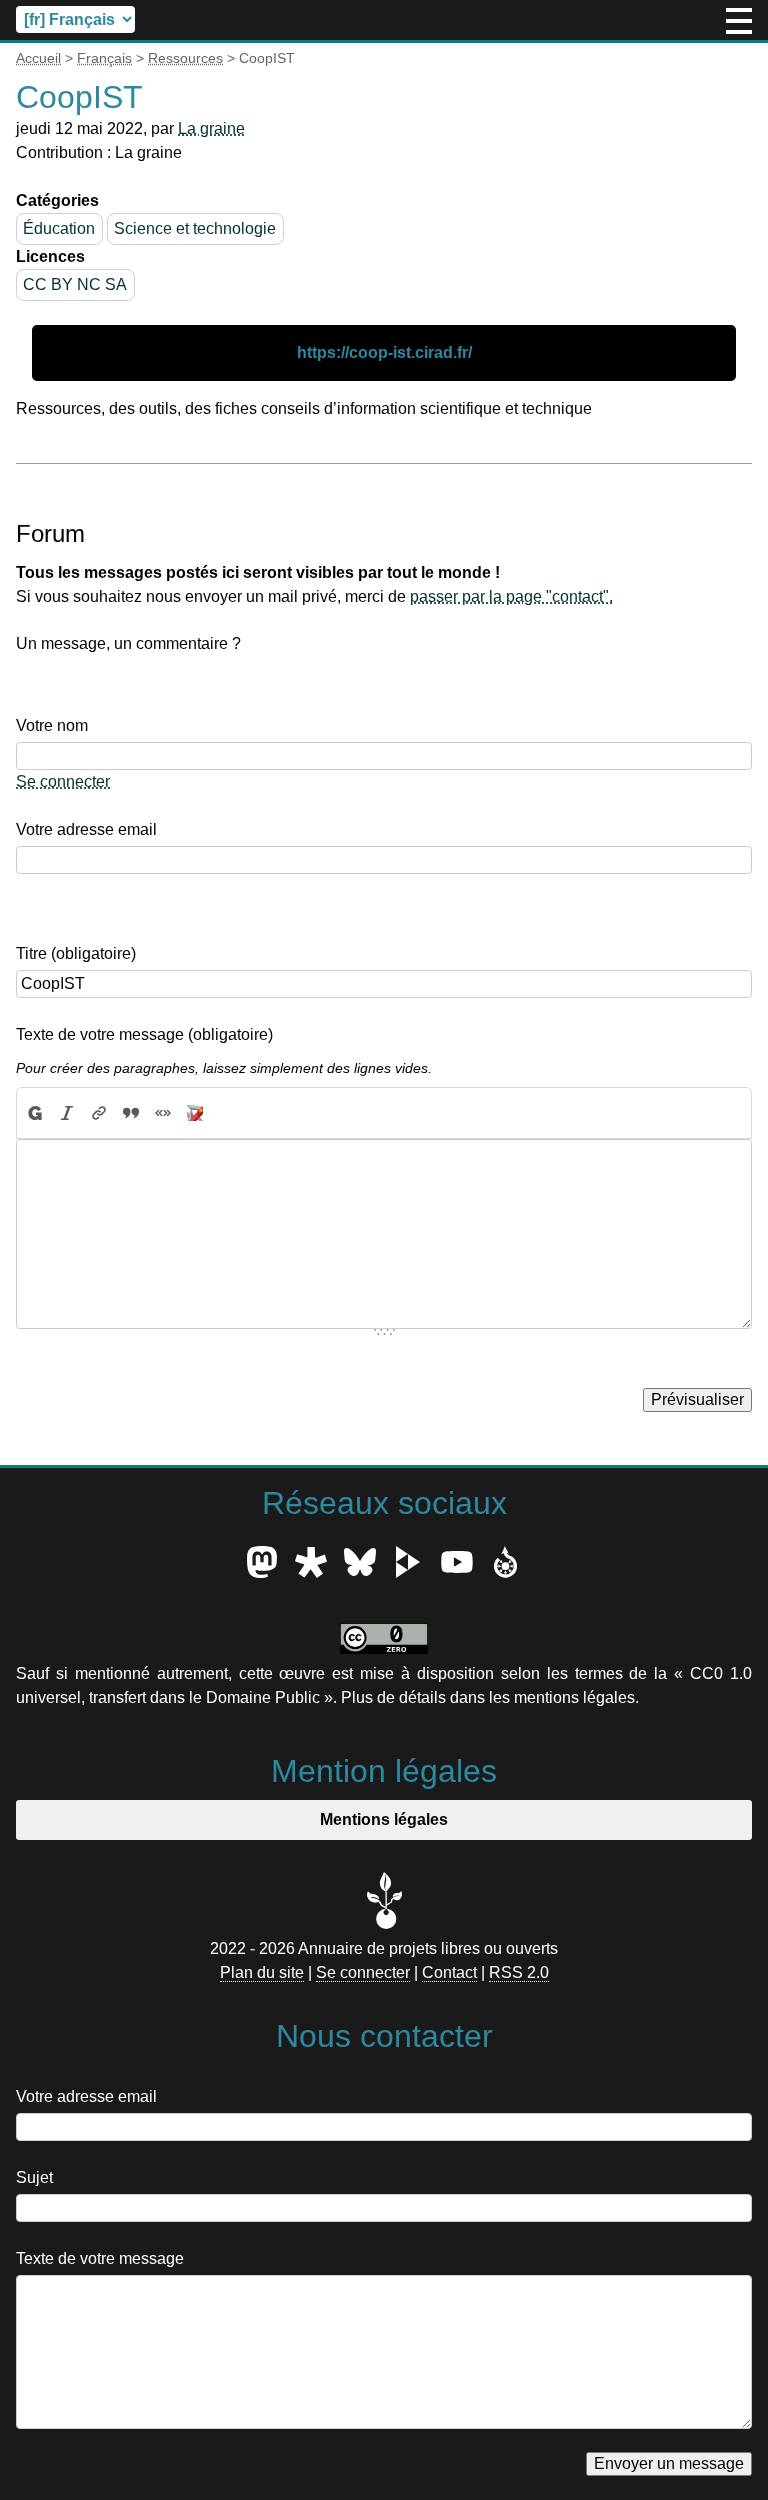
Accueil (38, 58)
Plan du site (262, 1972)
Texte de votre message (100, 2258)
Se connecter (63, 781)
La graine (211, 128)
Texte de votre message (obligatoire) (144, 1034)
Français (104, 58)
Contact (449, 1972)
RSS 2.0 (519, 1972)
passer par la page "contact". (511, 596)
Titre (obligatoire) (76, 953)
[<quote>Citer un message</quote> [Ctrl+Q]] (131, 1113)
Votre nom (52, 725)
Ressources (185, 58)
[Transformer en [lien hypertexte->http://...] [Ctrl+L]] (99, 1113)
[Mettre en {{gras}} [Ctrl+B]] (34, 1113)
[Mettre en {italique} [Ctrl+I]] (67, 1113)
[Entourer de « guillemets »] (163, 1113)
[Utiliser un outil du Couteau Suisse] (195, 1113)
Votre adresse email (86, 829)
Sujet (34, 2177)
